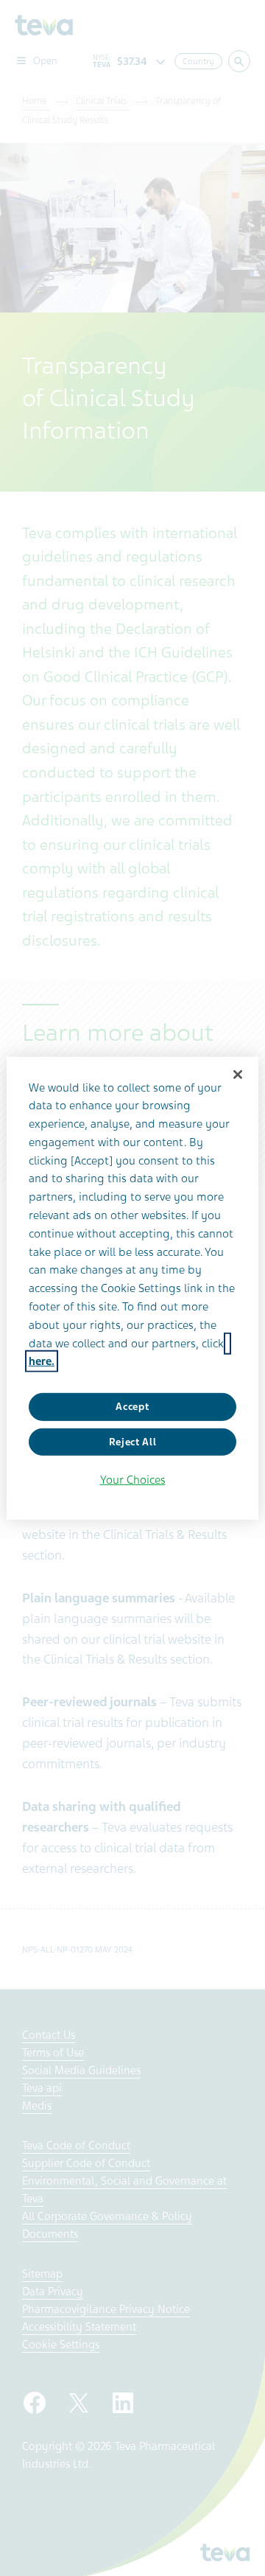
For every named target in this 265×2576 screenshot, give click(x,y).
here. (42, 1361)
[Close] (238, 1074)
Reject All (133, 1442)
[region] (132, 1288)
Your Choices (133, 1480)
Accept (132, 1407)
